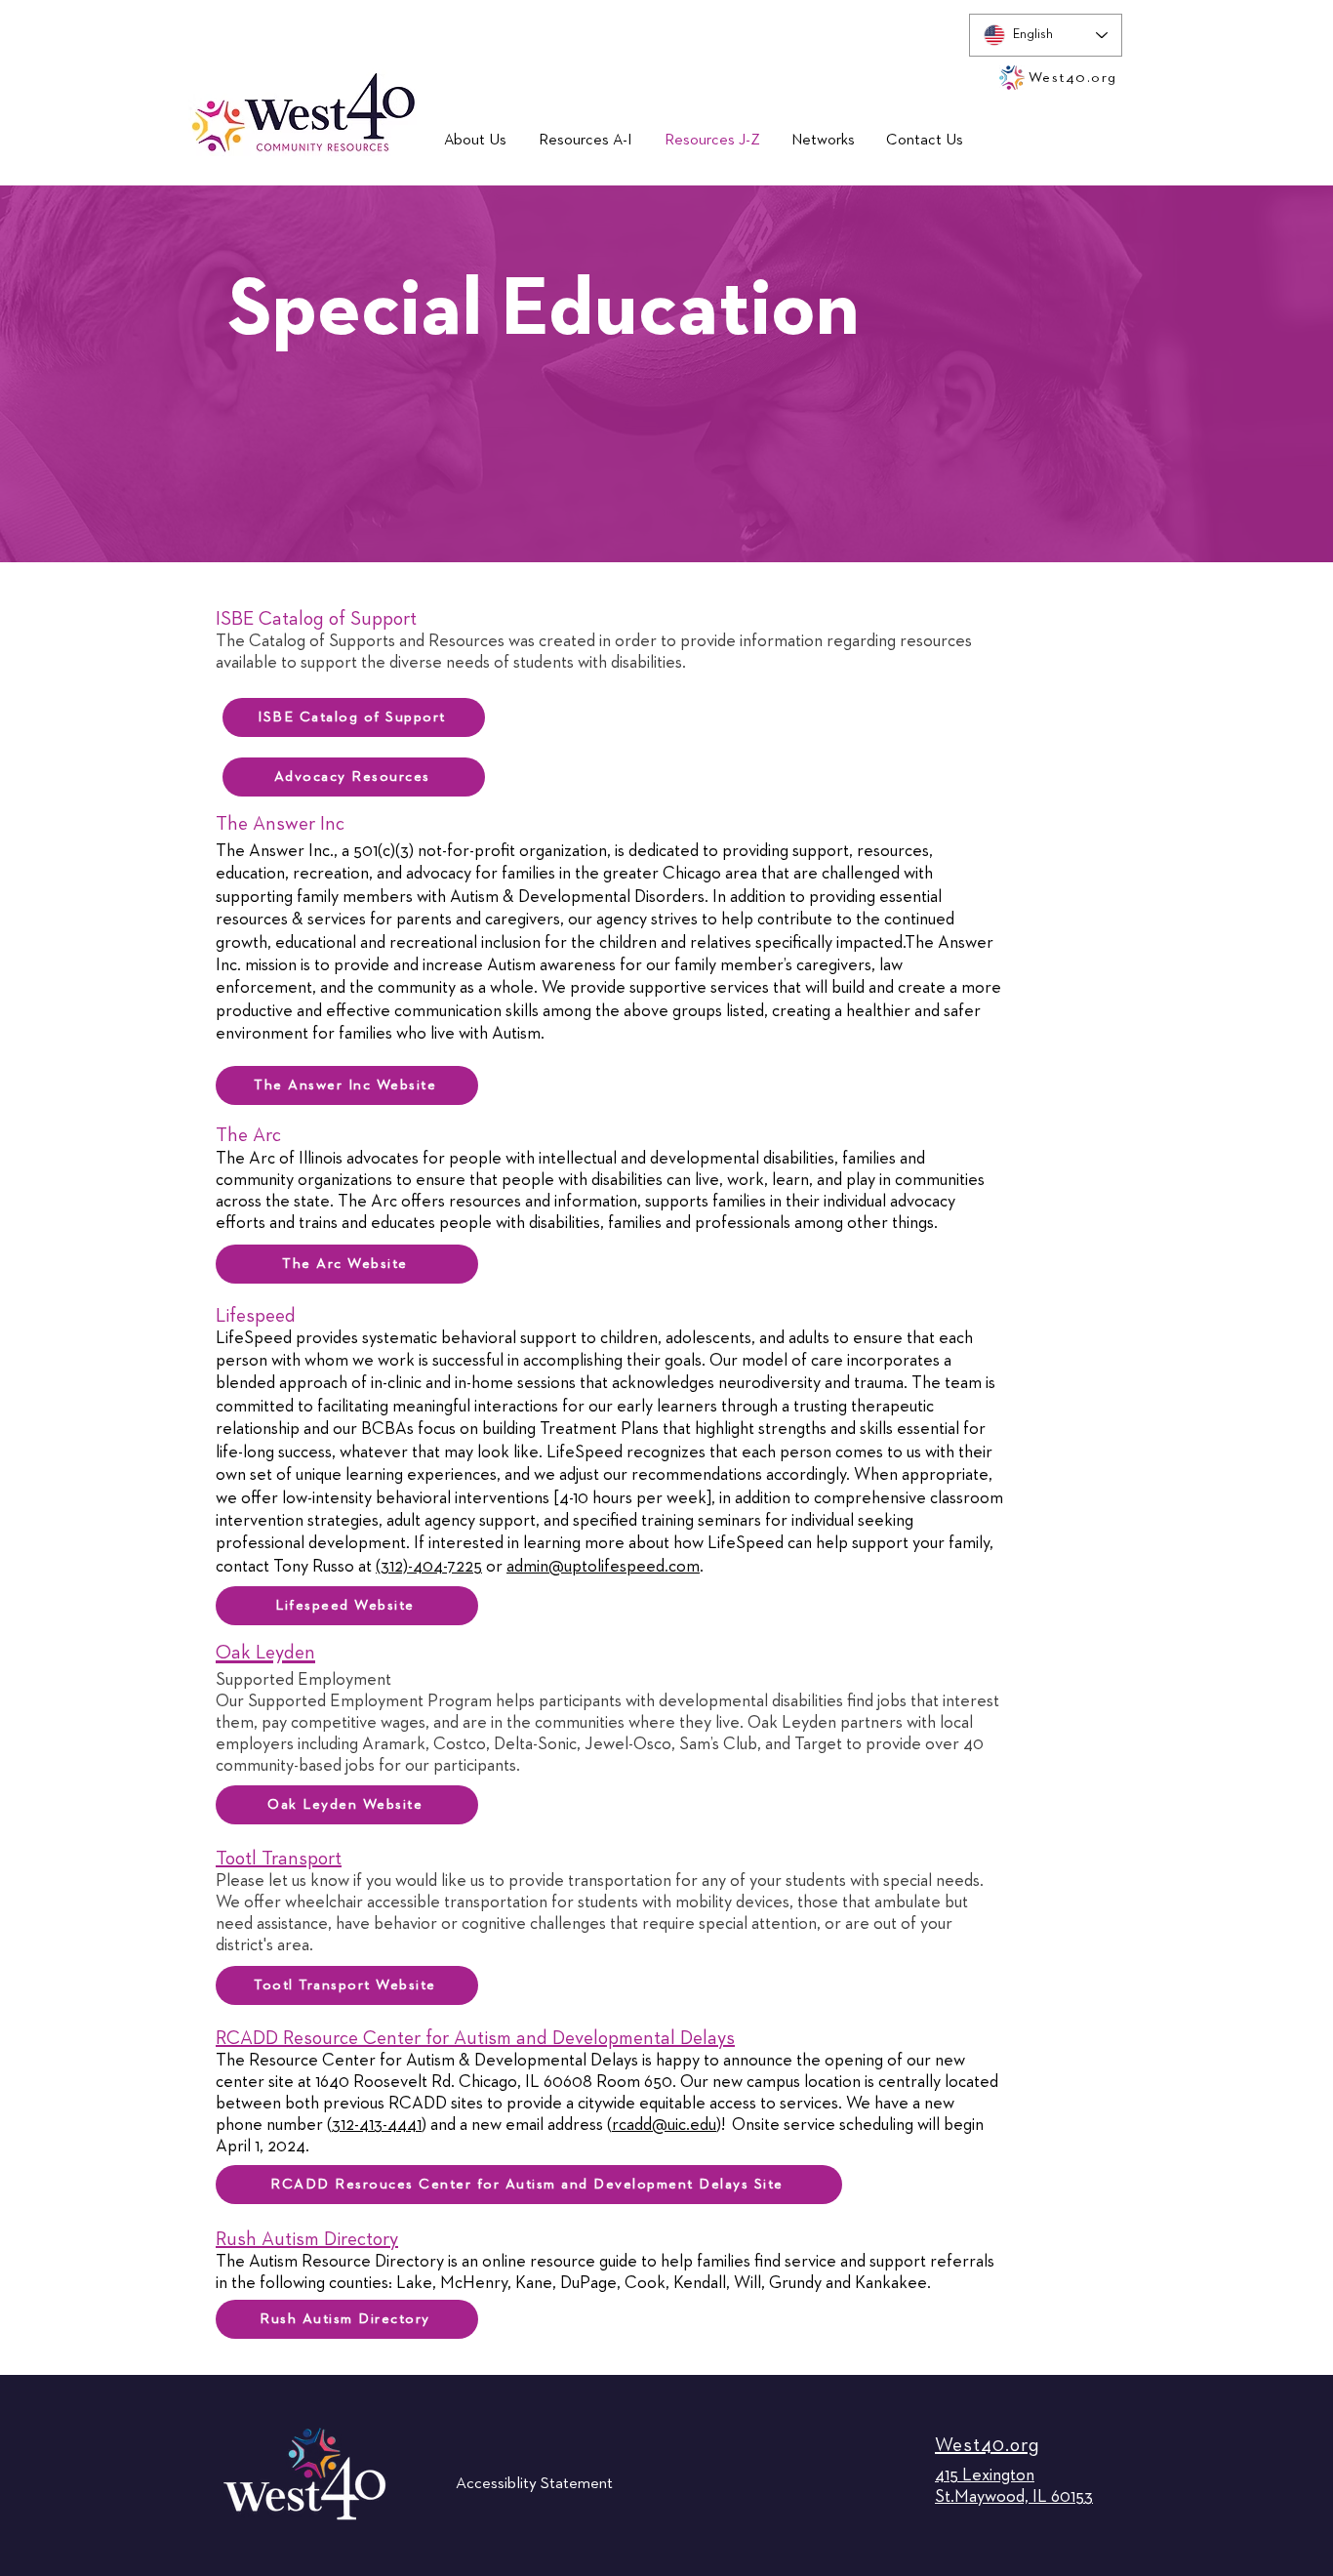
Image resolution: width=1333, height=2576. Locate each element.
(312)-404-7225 (429, 1567)
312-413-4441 (377, 2125)
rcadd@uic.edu (664, 2125)
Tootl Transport (279, 1859)
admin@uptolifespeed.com (603, 1567)
